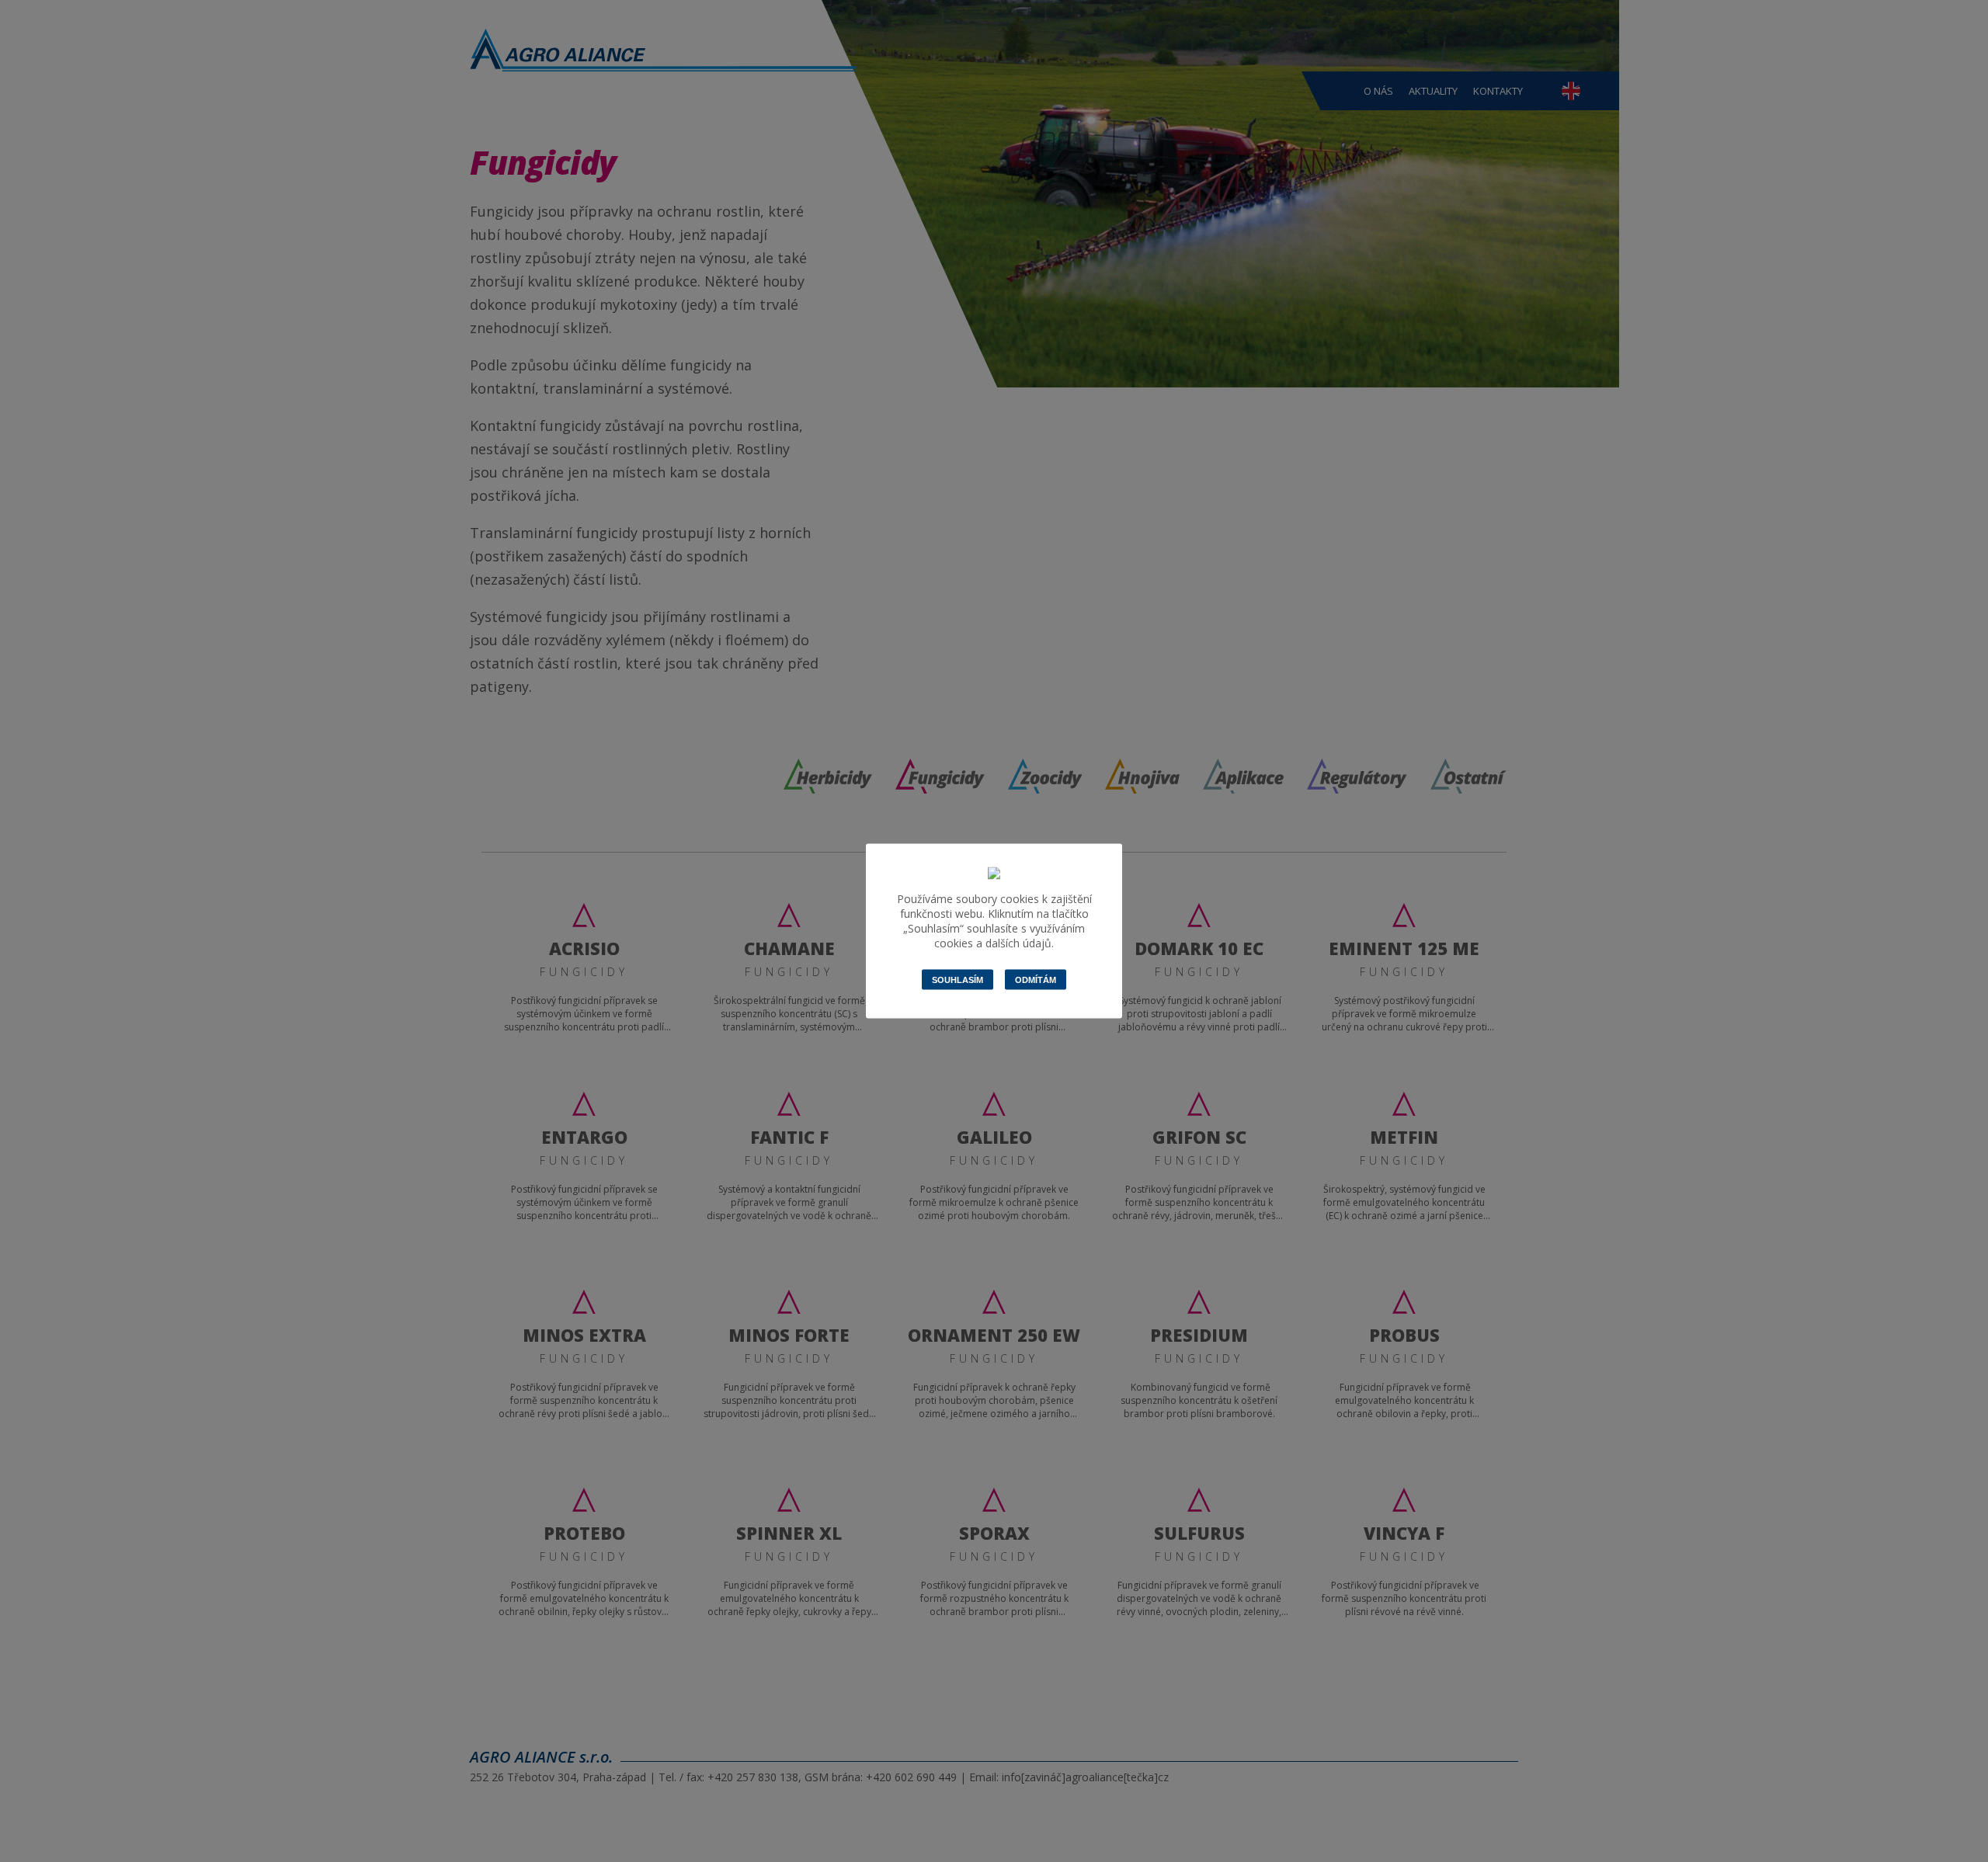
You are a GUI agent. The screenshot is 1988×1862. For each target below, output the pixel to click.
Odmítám (1036, 980)
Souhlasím (958, 980)
